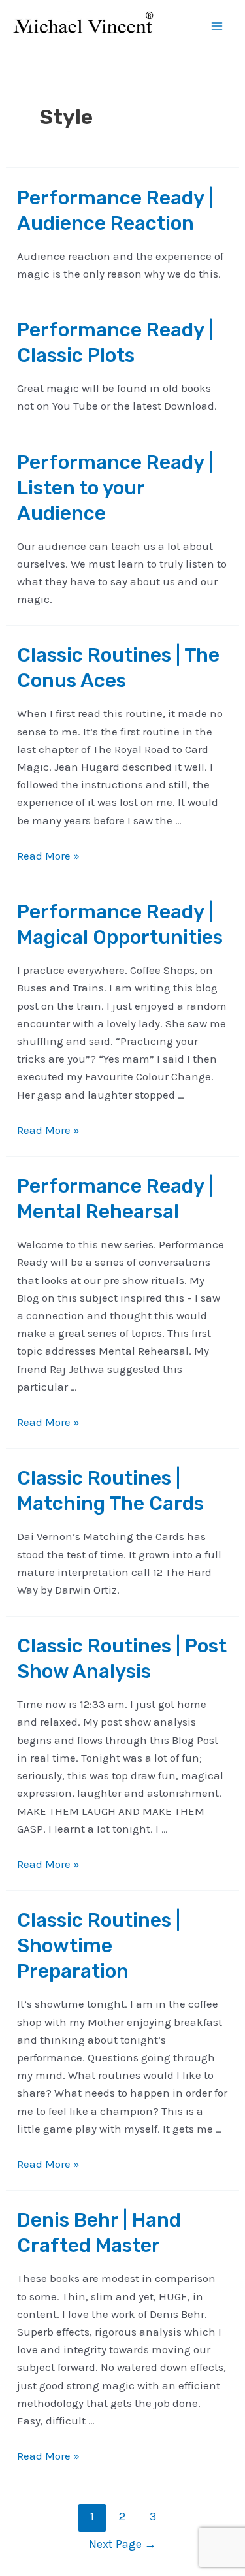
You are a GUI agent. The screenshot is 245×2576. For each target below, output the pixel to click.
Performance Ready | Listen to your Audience (115, 488)
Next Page (122, 2544)
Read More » (48, 856)
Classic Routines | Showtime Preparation (99, 1946)
